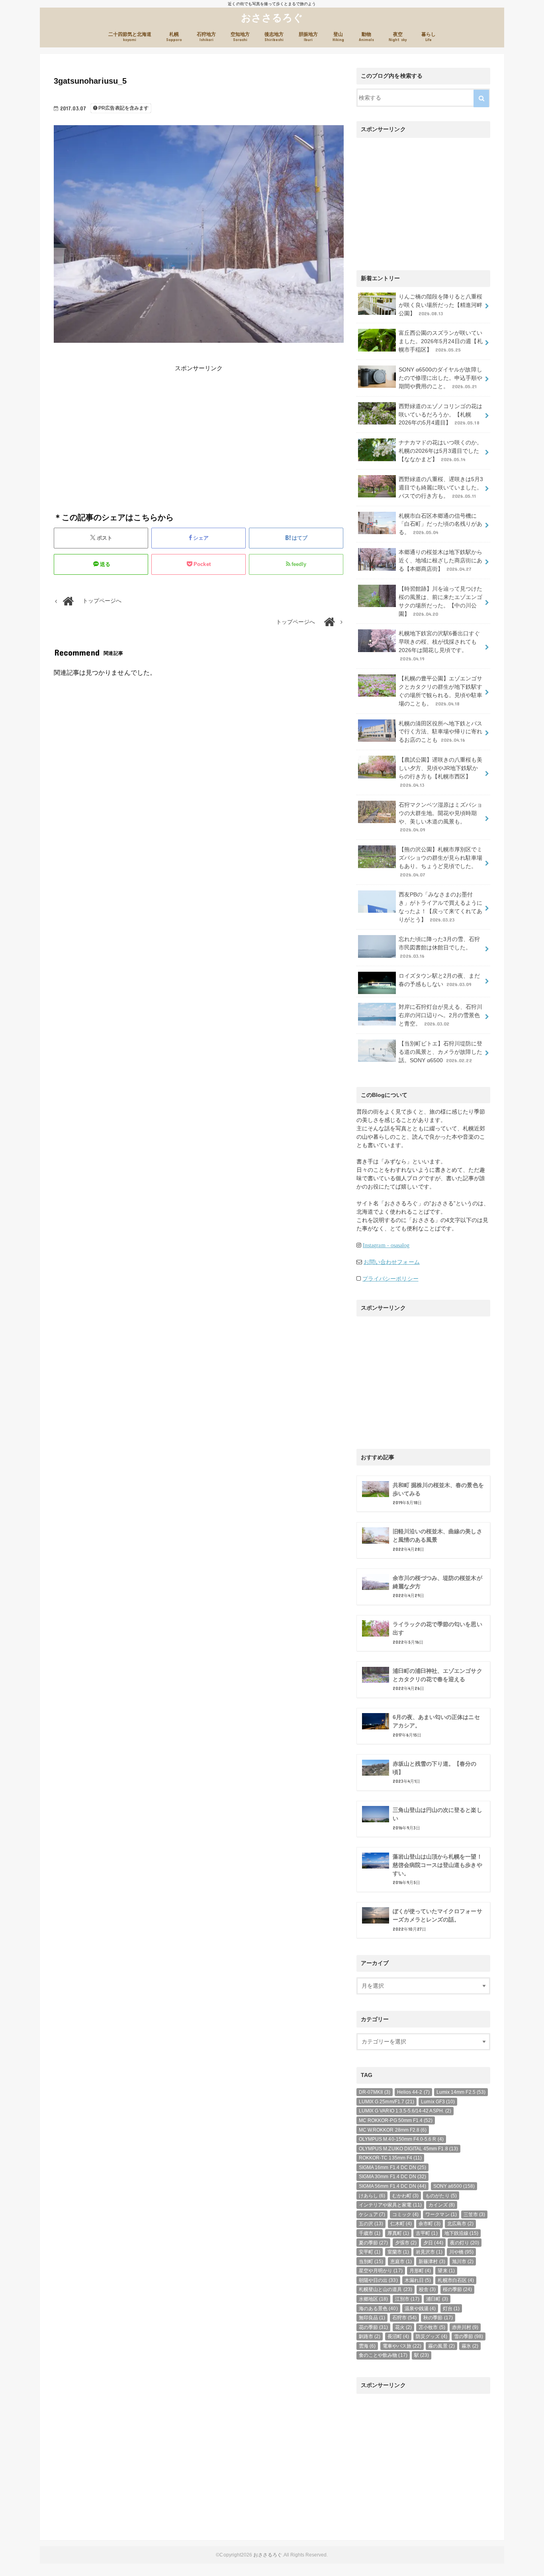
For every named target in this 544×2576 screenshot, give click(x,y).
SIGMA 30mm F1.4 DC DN (392, 2177)
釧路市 (370, 2336)
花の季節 (373, 2327)
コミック (405, 2214)
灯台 (451, 2309)
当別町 (371, 2262)
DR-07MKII (375, 2092)
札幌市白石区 (456, 2280)
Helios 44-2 (413, 2092)
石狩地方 (206, 37)
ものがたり (441, 2196)
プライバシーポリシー (390, 1279)
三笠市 (474, 2214)
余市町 (429, 2224)
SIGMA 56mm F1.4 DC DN (392, 2186)
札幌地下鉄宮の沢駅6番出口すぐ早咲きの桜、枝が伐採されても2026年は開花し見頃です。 (439, 646)
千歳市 (370, 2233)
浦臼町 (437, 2299)
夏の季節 (373, 2243)
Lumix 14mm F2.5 (461, 2092)
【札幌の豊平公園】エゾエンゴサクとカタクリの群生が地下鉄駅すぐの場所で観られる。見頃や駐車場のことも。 (441, 691)
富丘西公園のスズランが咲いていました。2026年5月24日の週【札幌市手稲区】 (441, 341)
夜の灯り (465, 2243)
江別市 (407, 2299)
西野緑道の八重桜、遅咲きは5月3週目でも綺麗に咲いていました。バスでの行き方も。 (441, 487)
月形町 (420, 2271)
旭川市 (463, 2262)
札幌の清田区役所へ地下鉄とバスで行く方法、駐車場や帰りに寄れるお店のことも (441, 732)
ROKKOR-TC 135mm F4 (390, 2158)
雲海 (367, 2346)
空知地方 (240, 37)
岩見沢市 (429, 2252)
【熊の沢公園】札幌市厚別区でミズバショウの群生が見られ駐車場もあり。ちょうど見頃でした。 (441, 862)
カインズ (442, 2205)
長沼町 (398, 2336)
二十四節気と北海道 (130, 37)
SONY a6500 (454, 2186)
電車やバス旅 (402, 2346)
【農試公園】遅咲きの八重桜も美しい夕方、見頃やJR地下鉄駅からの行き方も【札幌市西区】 (441, 772)
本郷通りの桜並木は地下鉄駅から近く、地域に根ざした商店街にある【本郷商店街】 (441, 560)
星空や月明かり (381, 2271)
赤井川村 (465, 2327)
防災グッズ (431, 2336)
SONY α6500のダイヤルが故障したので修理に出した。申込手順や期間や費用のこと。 (441, 378)
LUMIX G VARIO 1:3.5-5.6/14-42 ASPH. (405, 2111)
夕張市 (406, 2243)
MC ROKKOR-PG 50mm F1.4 (396, 2120)
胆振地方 (308, 37)
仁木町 (401, 2224)
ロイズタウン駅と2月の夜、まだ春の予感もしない (439, 980)
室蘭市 (398, 2252)
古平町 (427, 2233)
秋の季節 (438, 2318)
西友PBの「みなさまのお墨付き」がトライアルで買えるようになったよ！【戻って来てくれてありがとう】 (441, 907)
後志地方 (274, 37)
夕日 (433, 2243)
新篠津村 (432, 2262)
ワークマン (441, 2214)
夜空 (398, 37)
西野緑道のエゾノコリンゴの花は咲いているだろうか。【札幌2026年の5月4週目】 (441, 415)
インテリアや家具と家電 (390, 2205)
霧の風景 (441, 2346)
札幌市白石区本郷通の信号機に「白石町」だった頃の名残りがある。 (441, 524)
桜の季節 (457, 2289)
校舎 (427, 2289)
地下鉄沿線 (462, 2233)
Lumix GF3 (438, 2102)
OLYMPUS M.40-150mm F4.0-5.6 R (401, 2139)
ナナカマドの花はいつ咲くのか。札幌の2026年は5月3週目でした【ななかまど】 (441, 451)
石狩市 (404, 2318)
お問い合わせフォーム (392, 1262)
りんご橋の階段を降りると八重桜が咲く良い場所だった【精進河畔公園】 (441, 305)
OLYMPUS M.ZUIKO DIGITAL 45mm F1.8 (408, 2149)
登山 (338, 37)
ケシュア (372, 2214)
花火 (403, 2327)
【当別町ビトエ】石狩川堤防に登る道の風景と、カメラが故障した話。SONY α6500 (441, 1052)
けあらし (372, 2196)
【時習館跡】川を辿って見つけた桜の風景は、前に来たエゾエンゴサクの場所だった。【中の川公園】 (441, 601)
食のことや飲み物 (383, 2355)
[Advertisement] (124, 428)
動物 (366, 37)
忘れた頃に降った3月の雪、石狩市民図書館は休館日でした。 (439, 947)
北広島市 (460, 2224)
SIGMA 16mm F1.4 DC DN (392, 2167)
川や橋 (461, 2252)
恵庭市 (401, 2262)
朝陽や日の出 (378, 2280)
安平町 (370, 2252)
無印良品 (372, 2318)
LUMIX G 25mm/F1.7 (386, 2102)
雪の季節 (469, 2336)
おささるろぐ (272, 17)
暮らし (429, 37)
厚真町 (398, 2233)
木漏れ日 (418, 2280)
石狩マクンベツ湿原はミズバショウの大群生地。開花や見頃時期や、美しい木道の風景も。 (441, 817)
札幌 (174, 37)
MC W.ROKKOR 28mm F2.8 (393, 2130)
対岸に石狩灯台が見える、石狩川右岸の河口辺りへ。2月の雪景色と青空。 (441, 1015)
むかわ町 (405, 2196)
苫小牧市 (432, 2327)
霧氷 (470, 2346)
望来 (446, 2271)
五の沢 (371, 2224)
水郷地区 (373, 2299)
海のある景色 (378, 2309)
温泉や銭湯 (420, 2309)
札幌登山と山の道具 (385, 2289)
